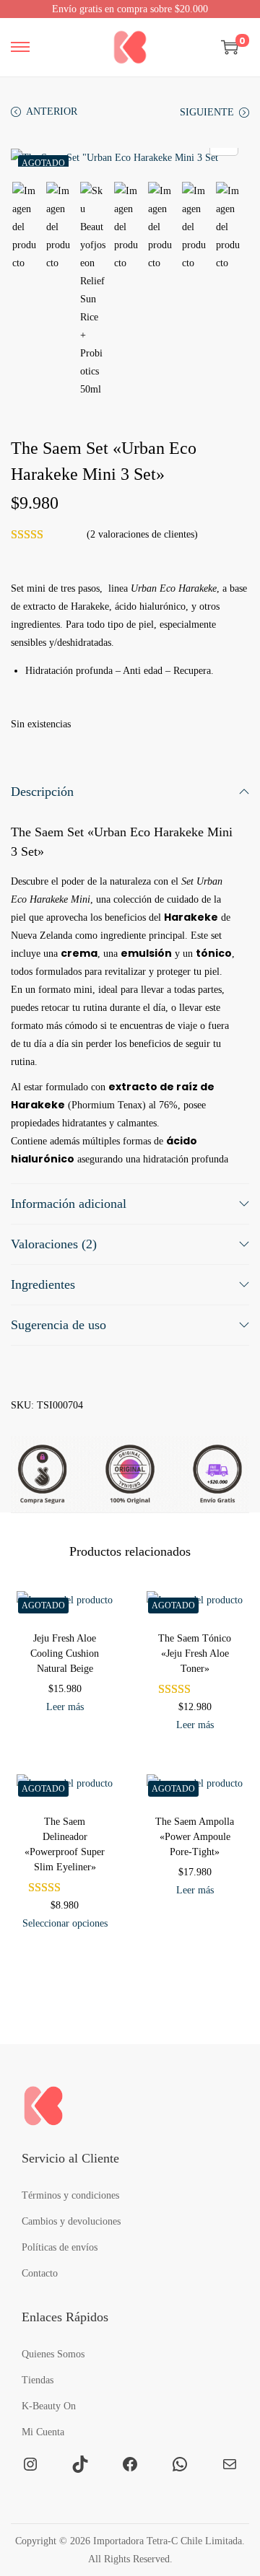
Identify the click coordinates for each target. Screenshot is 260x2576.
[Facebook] (130, 2464)
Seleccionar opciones (65, 1923)
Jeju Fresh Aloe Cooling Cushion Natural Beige (65, 1653)
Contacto (40, 2273)
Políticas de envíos (60, 2247)
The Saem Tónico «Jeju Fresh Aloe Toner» (195, 1653)
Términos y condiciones (70, 2195)
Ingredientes (43, 1284)
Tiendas (38, 2380)
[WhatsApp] (180, 2464)
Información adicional (69, 1204)
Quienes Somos (53, 2354)
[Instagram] (30, 2464)
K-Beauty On (49, 2406)
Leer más (65, 1707)
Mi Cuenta (43, 2432)
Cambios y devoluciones (71, 2221)
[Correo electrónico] (230, 2464)
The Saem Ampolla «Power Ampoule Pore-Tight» (195, 1837)
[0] (230, 47)
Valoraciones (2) (54, 1244)
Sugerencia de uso (58, 1325)
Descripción (42, 792)
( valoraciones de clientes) (142, 534)
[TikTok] (80, 2464)
